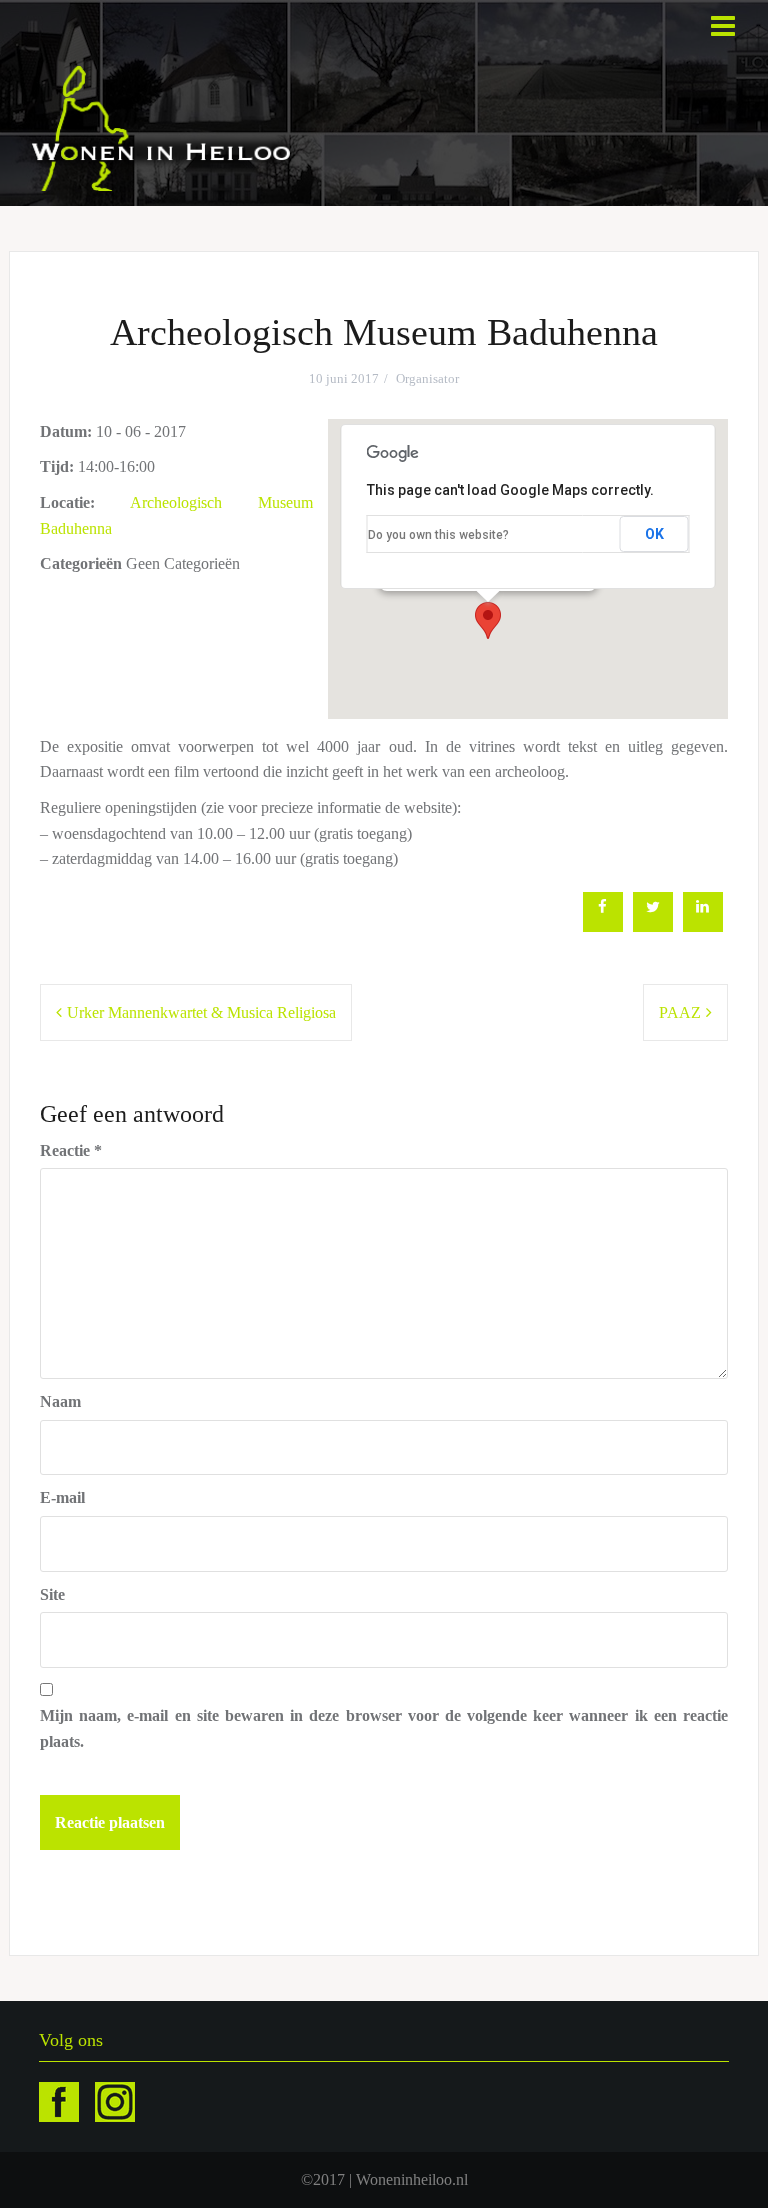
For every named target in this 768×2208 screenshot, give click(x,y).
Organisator (427, 378)
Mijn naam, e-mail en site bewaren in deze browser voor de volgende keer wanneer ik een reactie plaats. (384, 1728)
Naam (60, 1401)
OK (654, 534)
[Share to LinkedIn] (703, 926)
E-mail (62, 1497)
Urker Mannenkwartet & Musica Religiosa (201, 1012)
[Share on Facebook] (603, 926)
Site (52, 1594)
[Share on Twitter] (653, 926)
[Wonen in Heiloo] (162, 126)
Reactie (71, 1150)
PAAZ (680, 1012)
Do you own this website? (438, 535)
